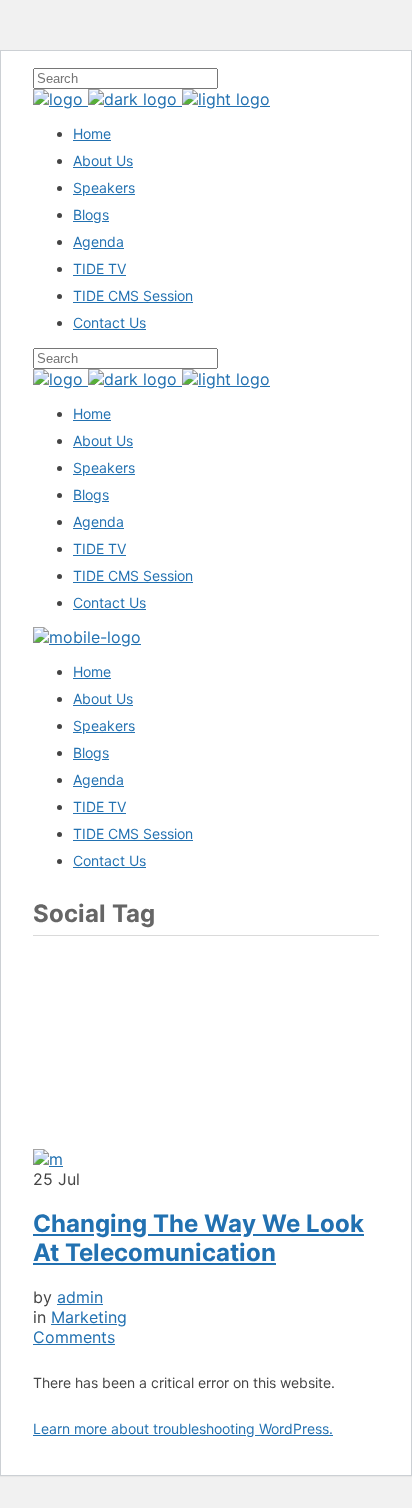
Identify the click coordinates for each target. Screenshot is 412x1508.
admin (80, 1297)
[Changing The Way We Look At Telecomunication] (48, 1159)
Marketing (89, 1317)
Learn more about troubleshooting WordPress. (183, 1428)
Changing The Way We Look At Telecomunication (198, 1238)
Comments (74, 1337)
